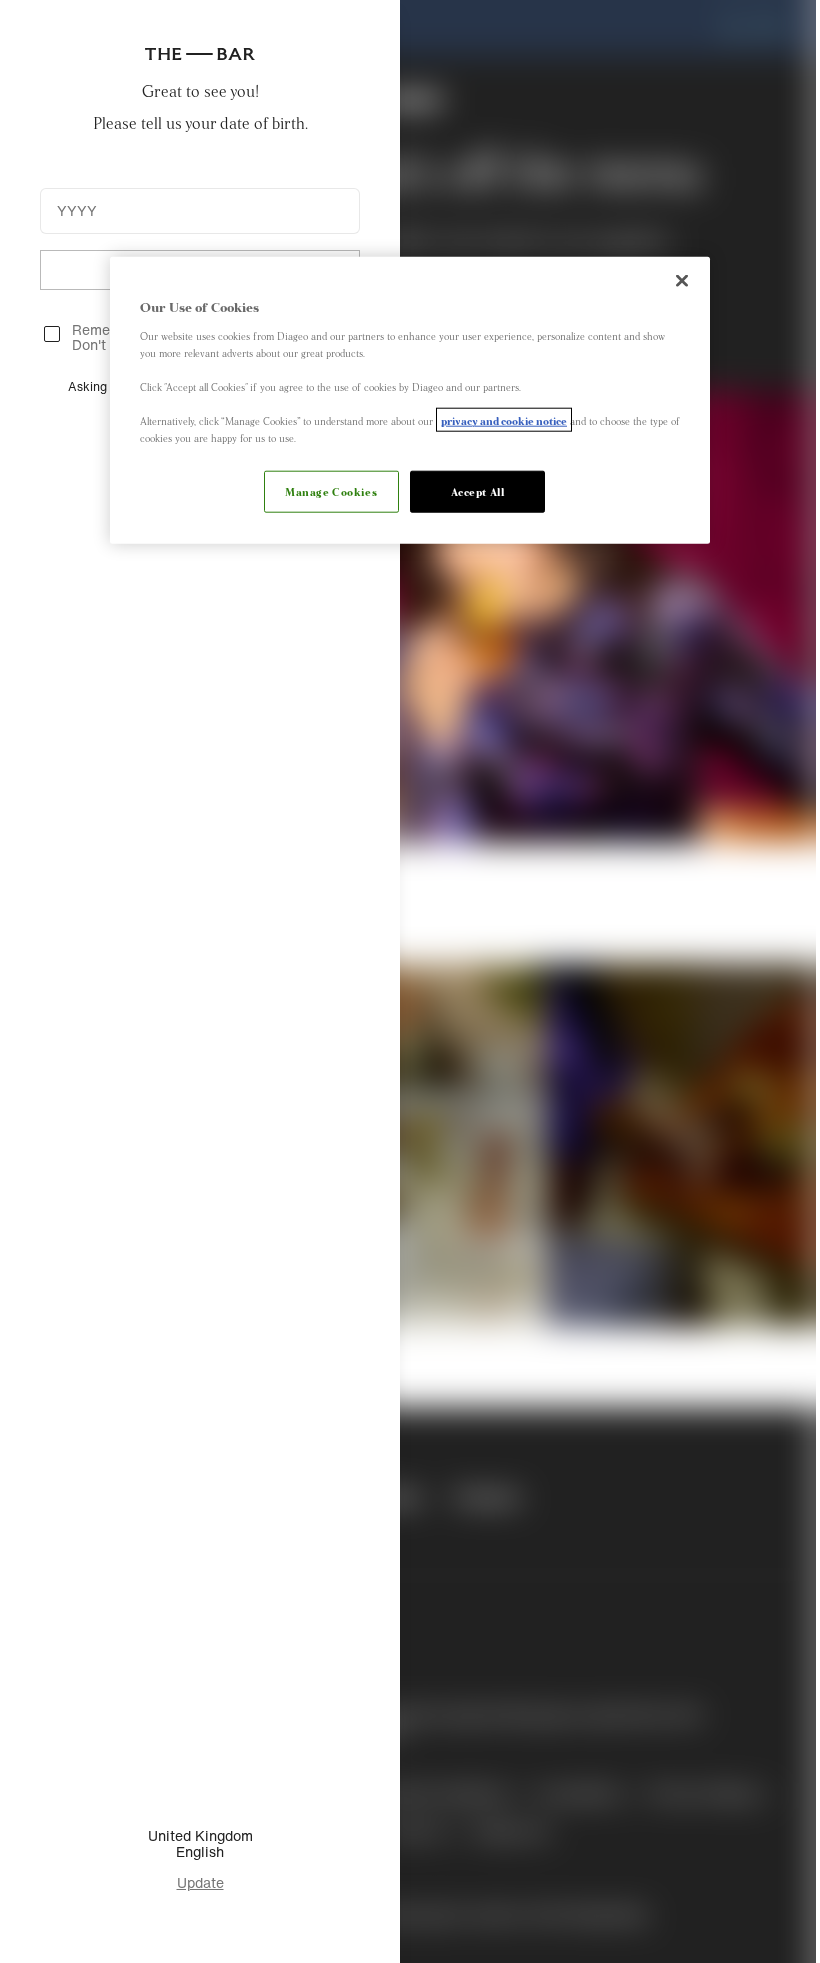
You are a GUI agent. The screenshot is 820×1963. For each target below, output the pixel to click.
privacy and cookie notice (504, 420)
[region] (410, 400)
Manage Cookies (331, 491)
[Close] (682, 281)
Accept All (478, 491)
